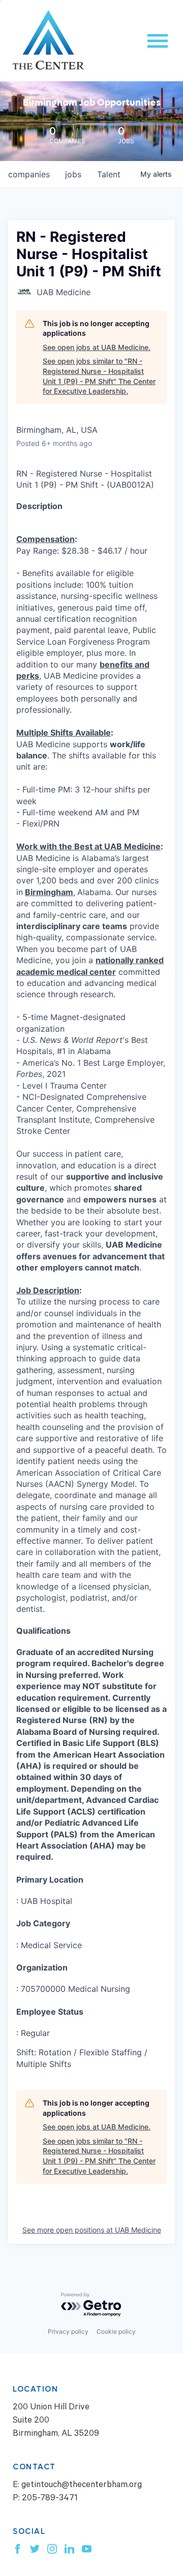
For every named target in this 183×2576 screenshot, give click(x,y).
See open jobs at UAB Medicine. (97, 347)
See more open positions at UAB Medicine (92, 2230)
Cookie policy (116, 2331)
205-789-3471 (50, 2499)
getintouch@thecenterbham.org (82, 2486)
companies (29, 174)
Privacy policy (68, 2331)
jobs (73, 174)
